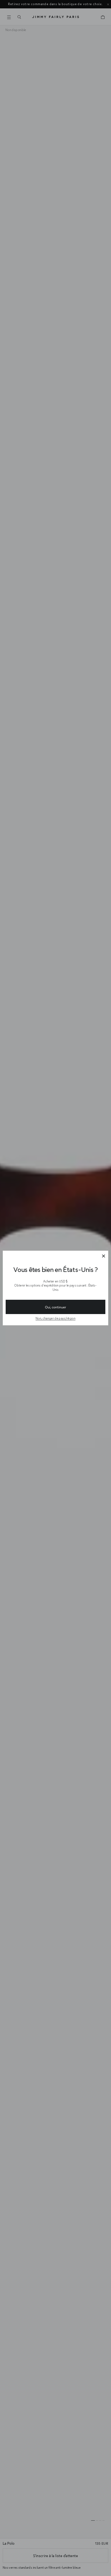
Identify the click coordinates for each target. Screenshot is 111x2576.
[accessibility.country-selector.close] (103, 1256)
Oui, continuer (55, 1307)
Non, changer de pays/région (55, 1318)
